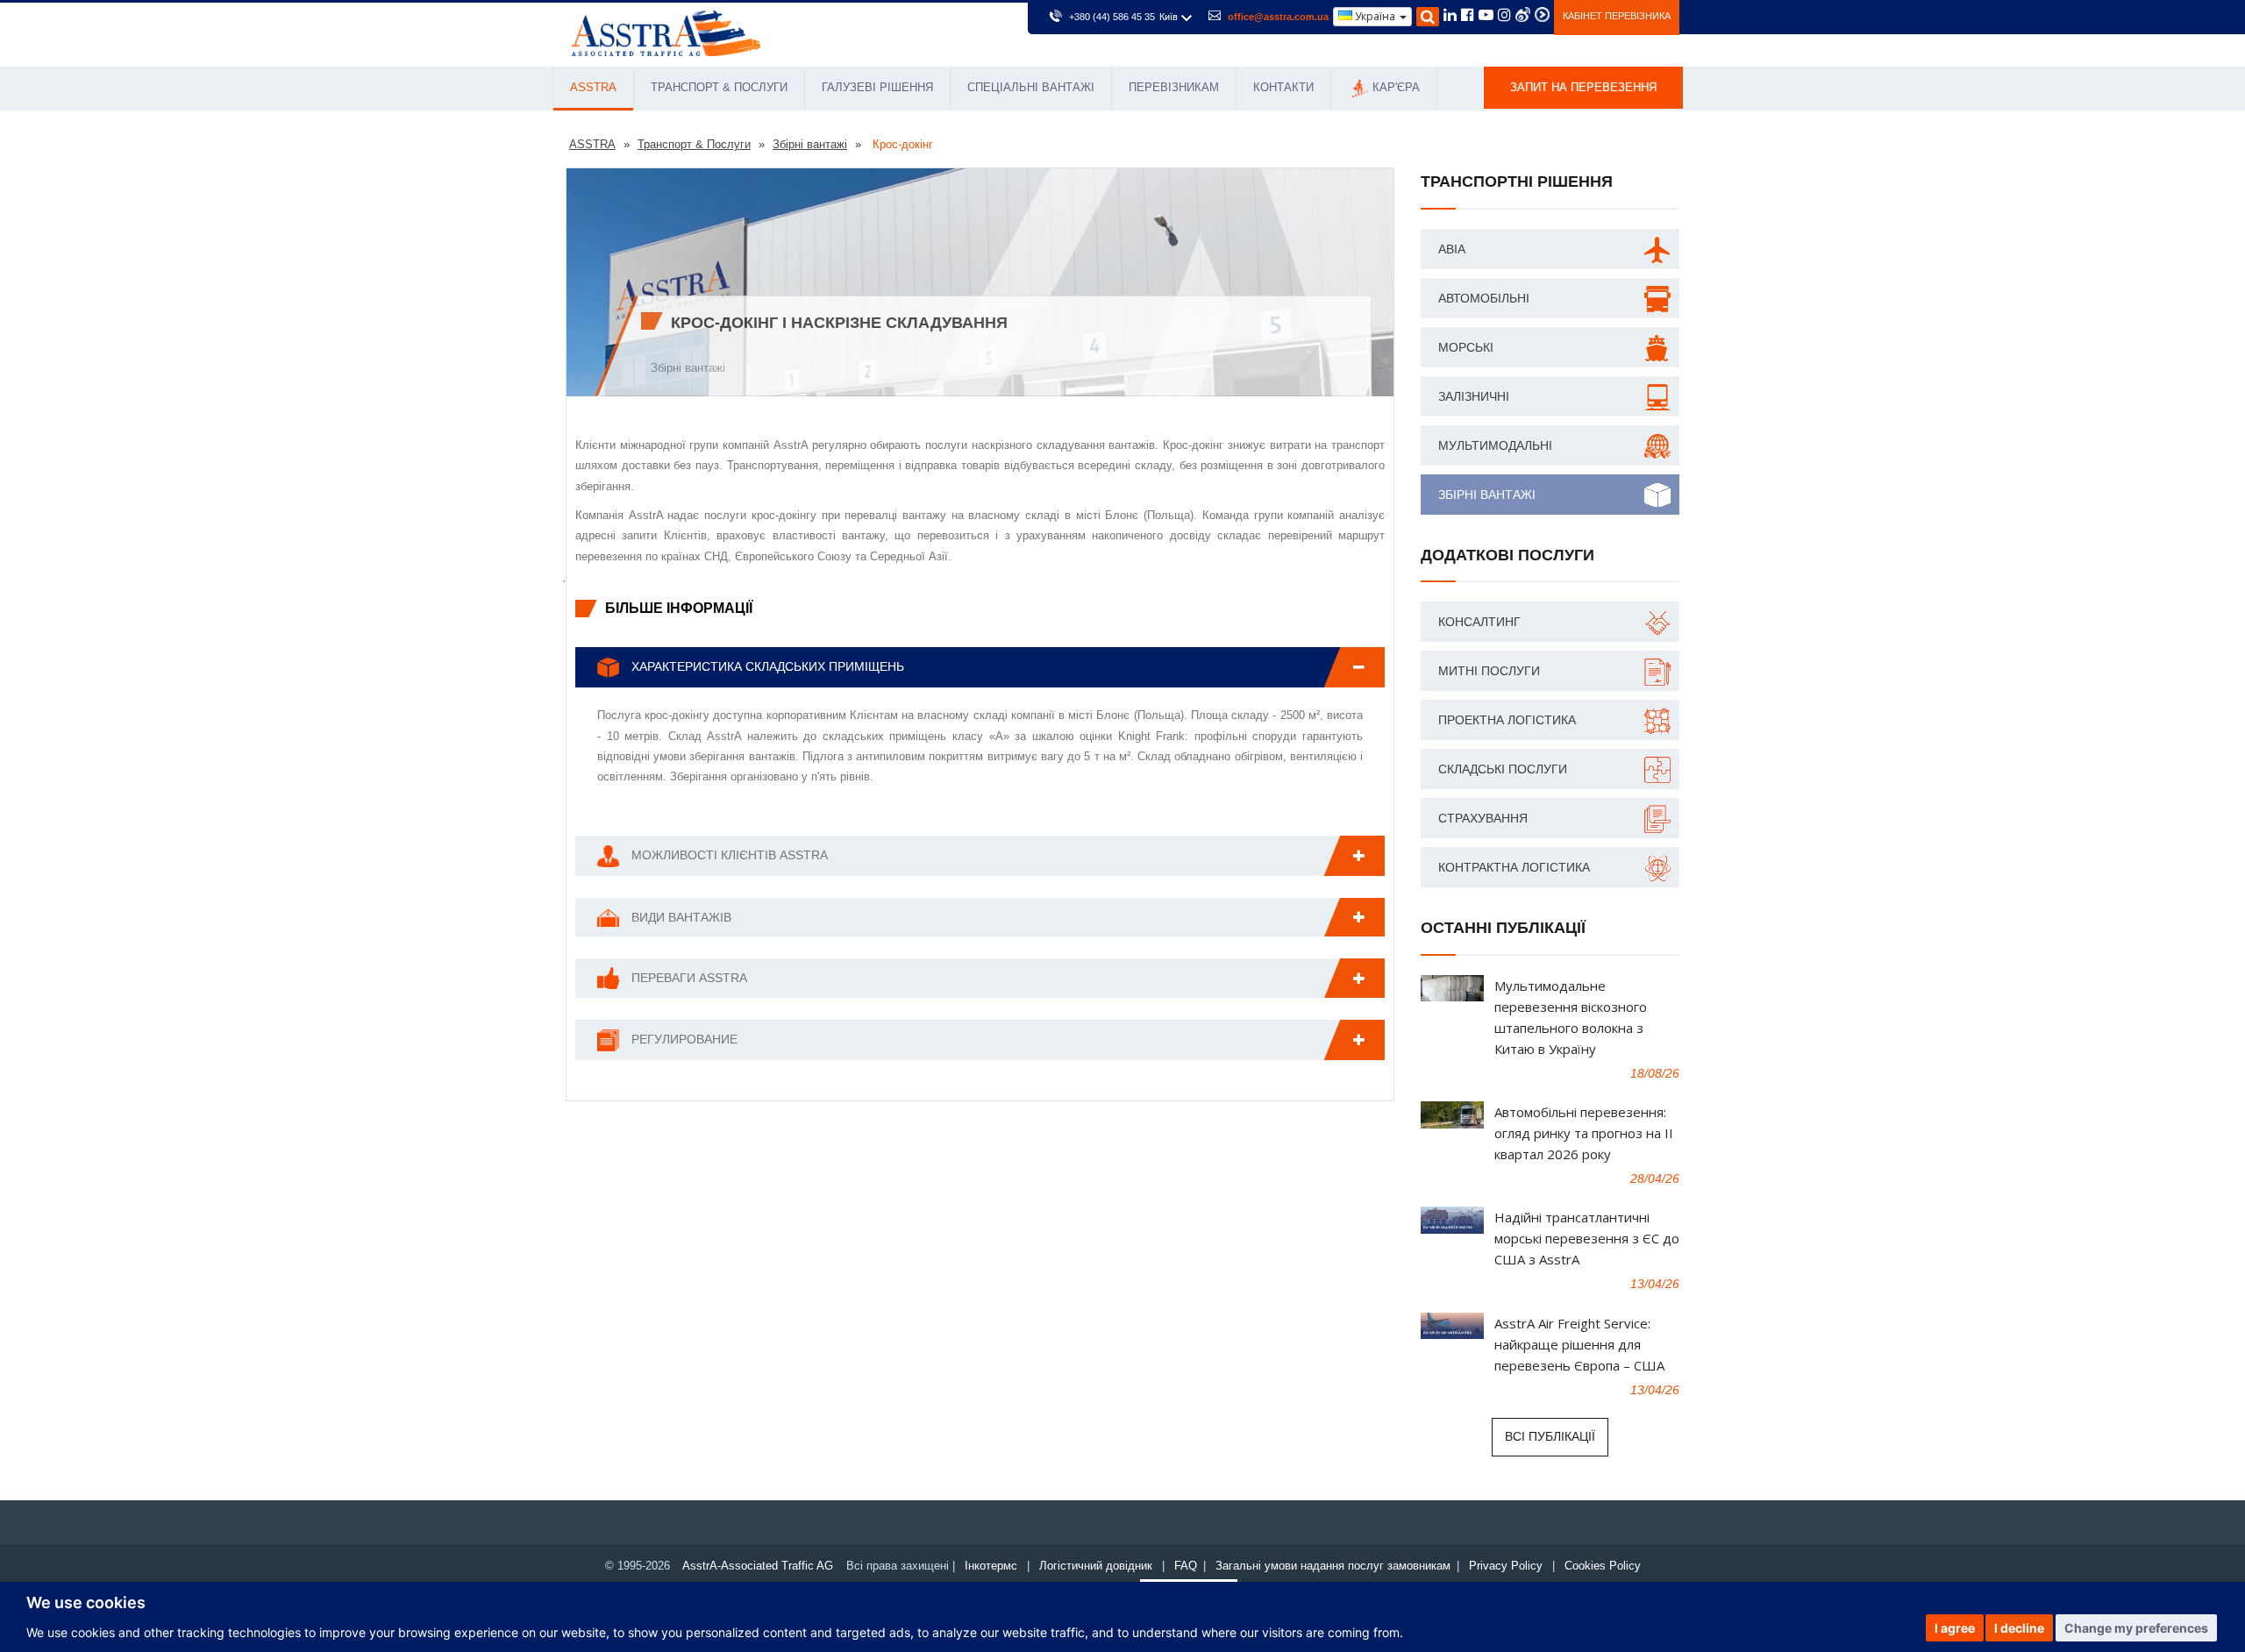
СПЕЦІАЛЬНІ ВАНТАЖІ (1031, 87)
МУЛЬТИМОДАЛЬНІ (1495, 445)
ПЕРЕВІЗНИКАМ (1174, 87)
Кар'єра (1396, 87)
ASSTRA (593, 87)
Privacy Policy (1506, 1566)
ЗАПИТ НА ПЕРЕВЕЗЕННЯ (1583, 87)
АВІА (1452, 249)
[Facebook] (1468, 17)
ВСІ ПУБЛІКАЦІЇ (1550, 1436)
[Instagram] (1504, 17)
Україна (1375, 16)
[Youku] (1542, 14)
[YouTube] (1486, 17)
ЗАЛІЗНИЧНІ (1474, 396)
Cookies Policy (1603, 1566)
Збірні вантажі (688, 368)
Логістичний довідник (1096, 1566)
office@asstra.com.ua (1278, 17)
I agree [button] (1955, 1628)
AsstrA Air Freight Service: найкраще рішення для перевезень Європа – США (1579, 1344)
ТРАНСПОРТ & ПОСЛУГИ (719, 87)
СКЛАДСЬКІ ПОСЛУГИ (1503, 769)
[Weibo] (1523, 14)
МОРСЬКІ (1466, 347)
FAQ (1186, 1566)
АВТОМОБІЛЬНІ (1484, 298)
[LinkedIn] (1450, 17)
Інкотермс (991, 1566)
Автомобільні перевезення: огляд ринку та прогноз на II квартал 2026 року (1584, 1133)
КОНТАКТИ (1283, 87)
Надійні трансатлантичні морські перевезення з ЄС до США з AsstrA (1587, 1238)
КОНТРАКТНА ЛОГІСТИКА (1514, 867)
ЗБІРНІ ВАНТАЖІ (1487, 495)
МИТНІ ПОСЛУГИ (1489, 671)
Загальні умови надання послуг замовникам (1333, 1566)
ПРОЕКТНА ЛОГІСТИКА (1507, 720)
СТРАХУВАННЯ (1483, 818)
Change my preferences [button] (2136, 1628)
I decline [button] (2019, 1628)
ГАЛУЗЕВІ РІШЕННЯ (877, 87)
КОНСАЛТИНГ (1479, 622)
